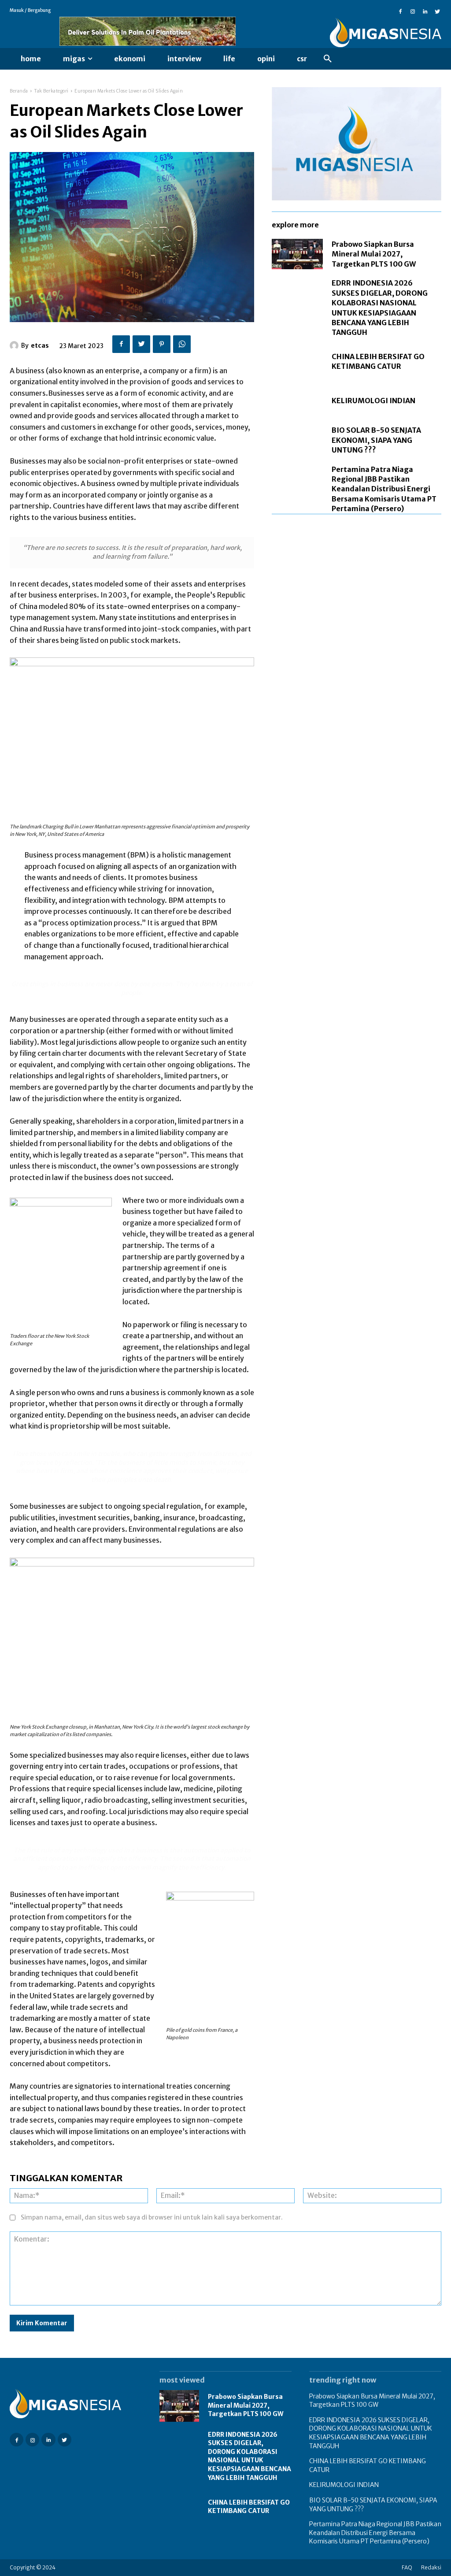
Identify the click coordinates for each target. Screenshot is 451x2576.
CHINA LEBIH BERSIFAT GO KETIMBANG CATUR (378, 361)
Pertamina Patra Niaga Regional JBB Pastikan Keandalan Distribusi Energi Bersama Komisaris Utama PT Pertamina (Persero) (384, 489)
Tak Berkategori (51, 91)
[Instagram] (413, 11)
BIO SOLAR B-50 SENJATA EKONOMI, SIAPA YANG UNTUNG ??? (376, 440)
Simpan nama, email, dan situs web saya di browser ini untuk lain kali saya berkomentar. (152, 2217)
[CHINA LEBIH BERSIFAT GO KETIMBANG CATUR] (297, 362)
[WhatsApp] (182, 344)
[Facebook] (400, 11)
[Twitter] (437, 11)
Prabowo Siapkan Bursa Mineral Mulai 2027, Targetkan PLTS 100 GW (374, 254)
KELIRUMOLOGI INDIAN (373, 401)
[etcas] (15, 345)
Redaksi (431, 2567)
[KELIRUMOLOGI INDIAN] (297, 401)
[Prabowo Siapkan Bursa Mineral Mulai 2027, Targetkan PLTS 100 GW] (297, 254)
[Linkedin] (425, 11)
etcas (40, 345)
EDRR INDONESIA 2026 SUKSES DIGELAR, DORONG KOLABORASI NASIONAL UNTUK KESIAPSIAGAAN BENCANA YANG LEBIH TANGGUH (250, 2456)
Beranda (19, 91)
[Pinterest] (162, 344)
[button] (328, 59)
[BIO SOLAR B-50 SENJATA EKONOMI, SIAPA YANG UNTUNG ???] (297, 440)
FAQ (407, 2567)
